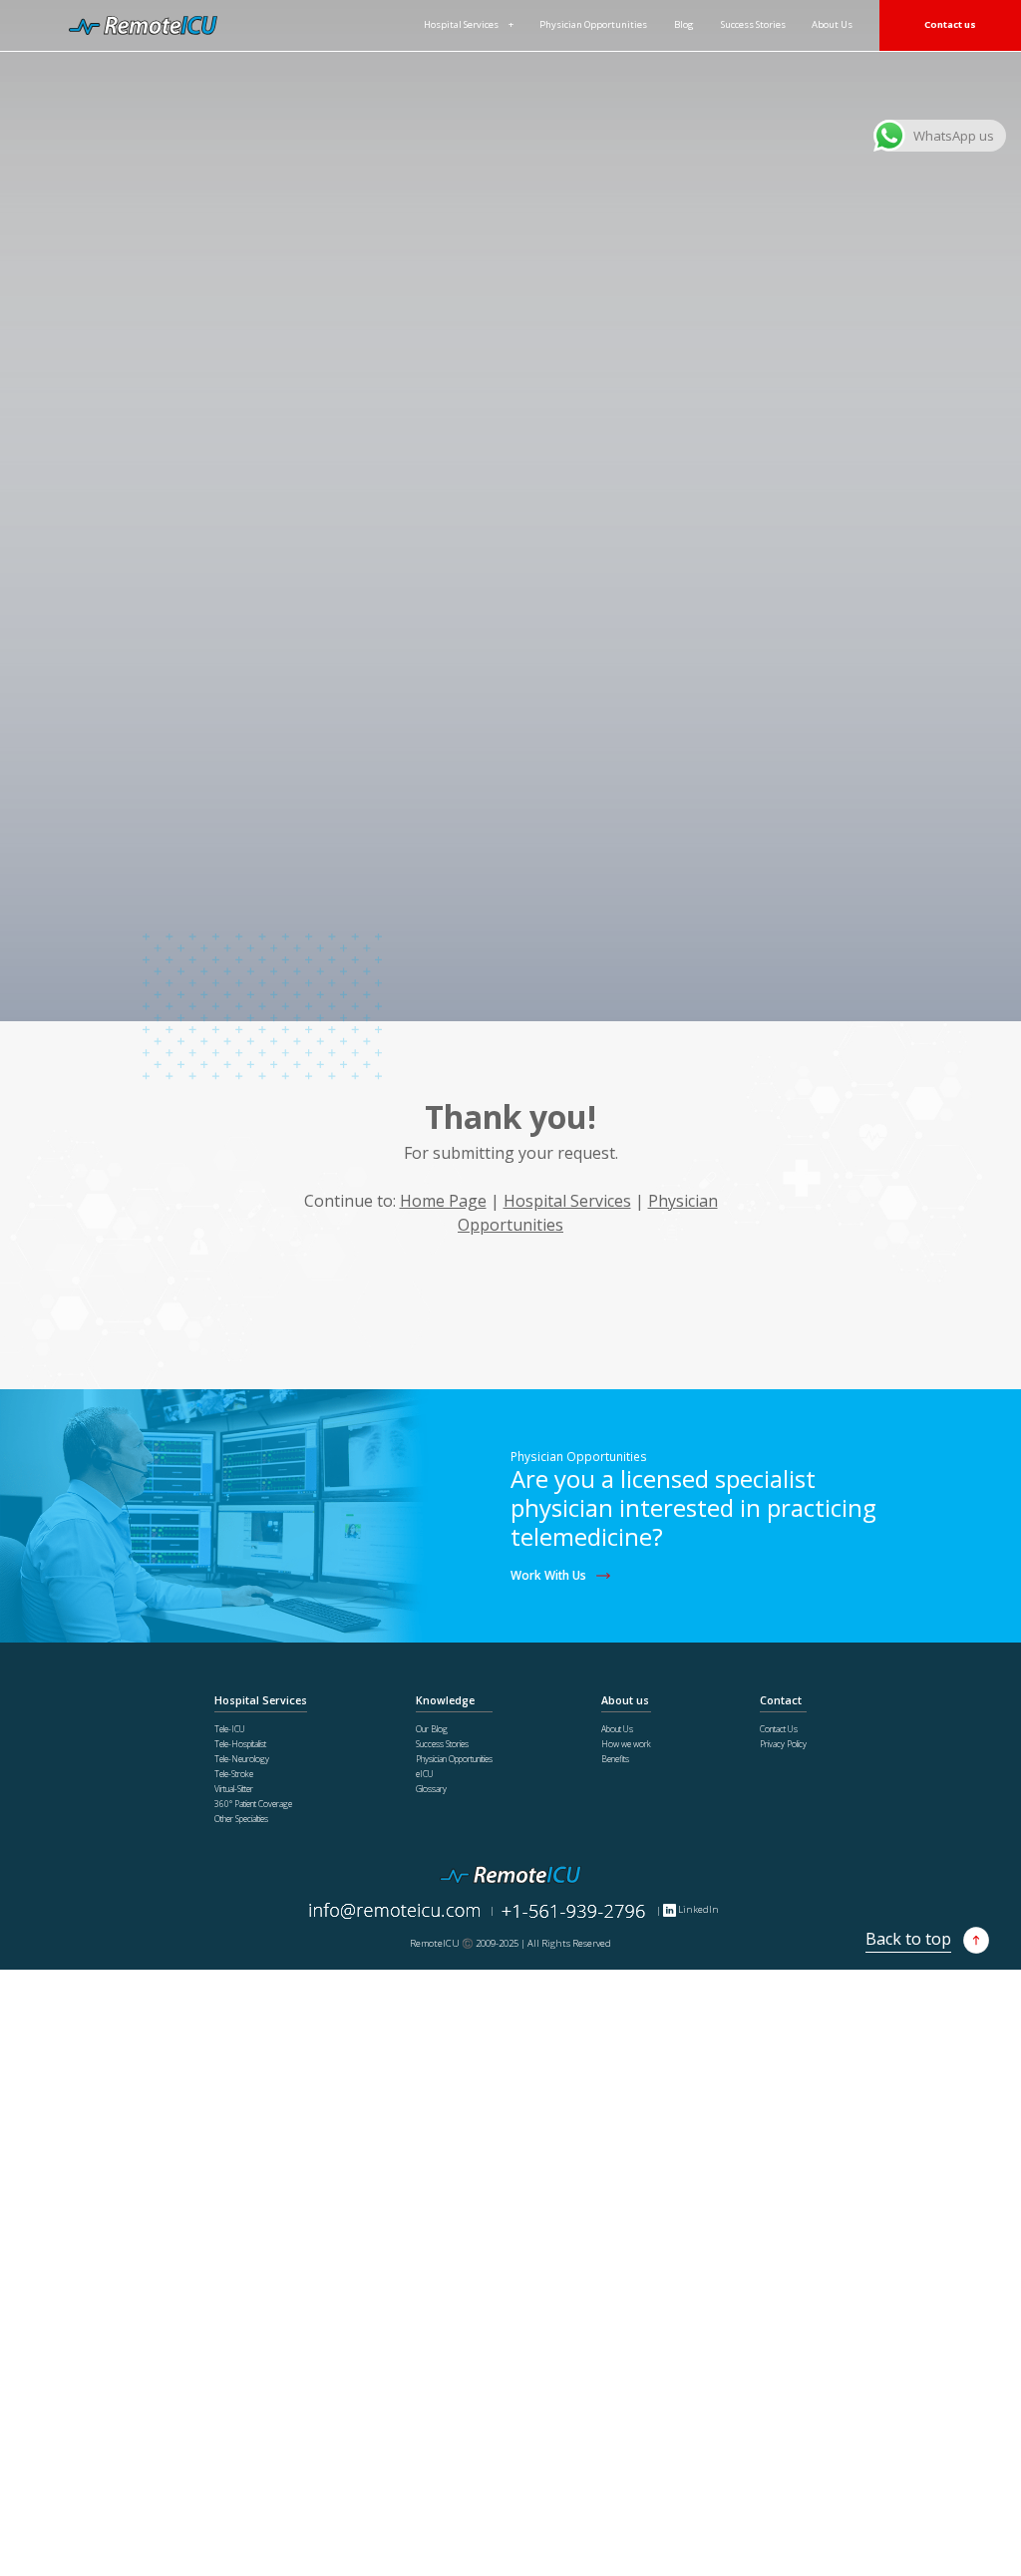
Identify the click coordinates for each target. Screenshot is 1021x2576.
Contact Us (779, 1729)
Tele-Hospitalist (240, 1744)
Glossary (431, 1789)
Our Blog (432, 1729)
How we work (626, 1744)
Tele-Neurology (242, 1759)
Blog (684, 24)
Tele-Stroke (234, 1774)
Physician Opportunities (593, 24)
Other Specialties (241, 1819)
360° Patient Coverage (253, 1804)
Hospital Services (461, 24)
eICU (425, 1774)
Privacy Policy (783, 1744)
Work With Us (548, 1575)
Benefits (615, 1759)
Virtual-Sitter (234, 1789)
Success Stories (753, 24)
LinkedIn (697, 1909)
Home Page (443, 1201)
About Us (832, 24)
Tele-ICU (230, 1729)
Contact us (950, 24)
